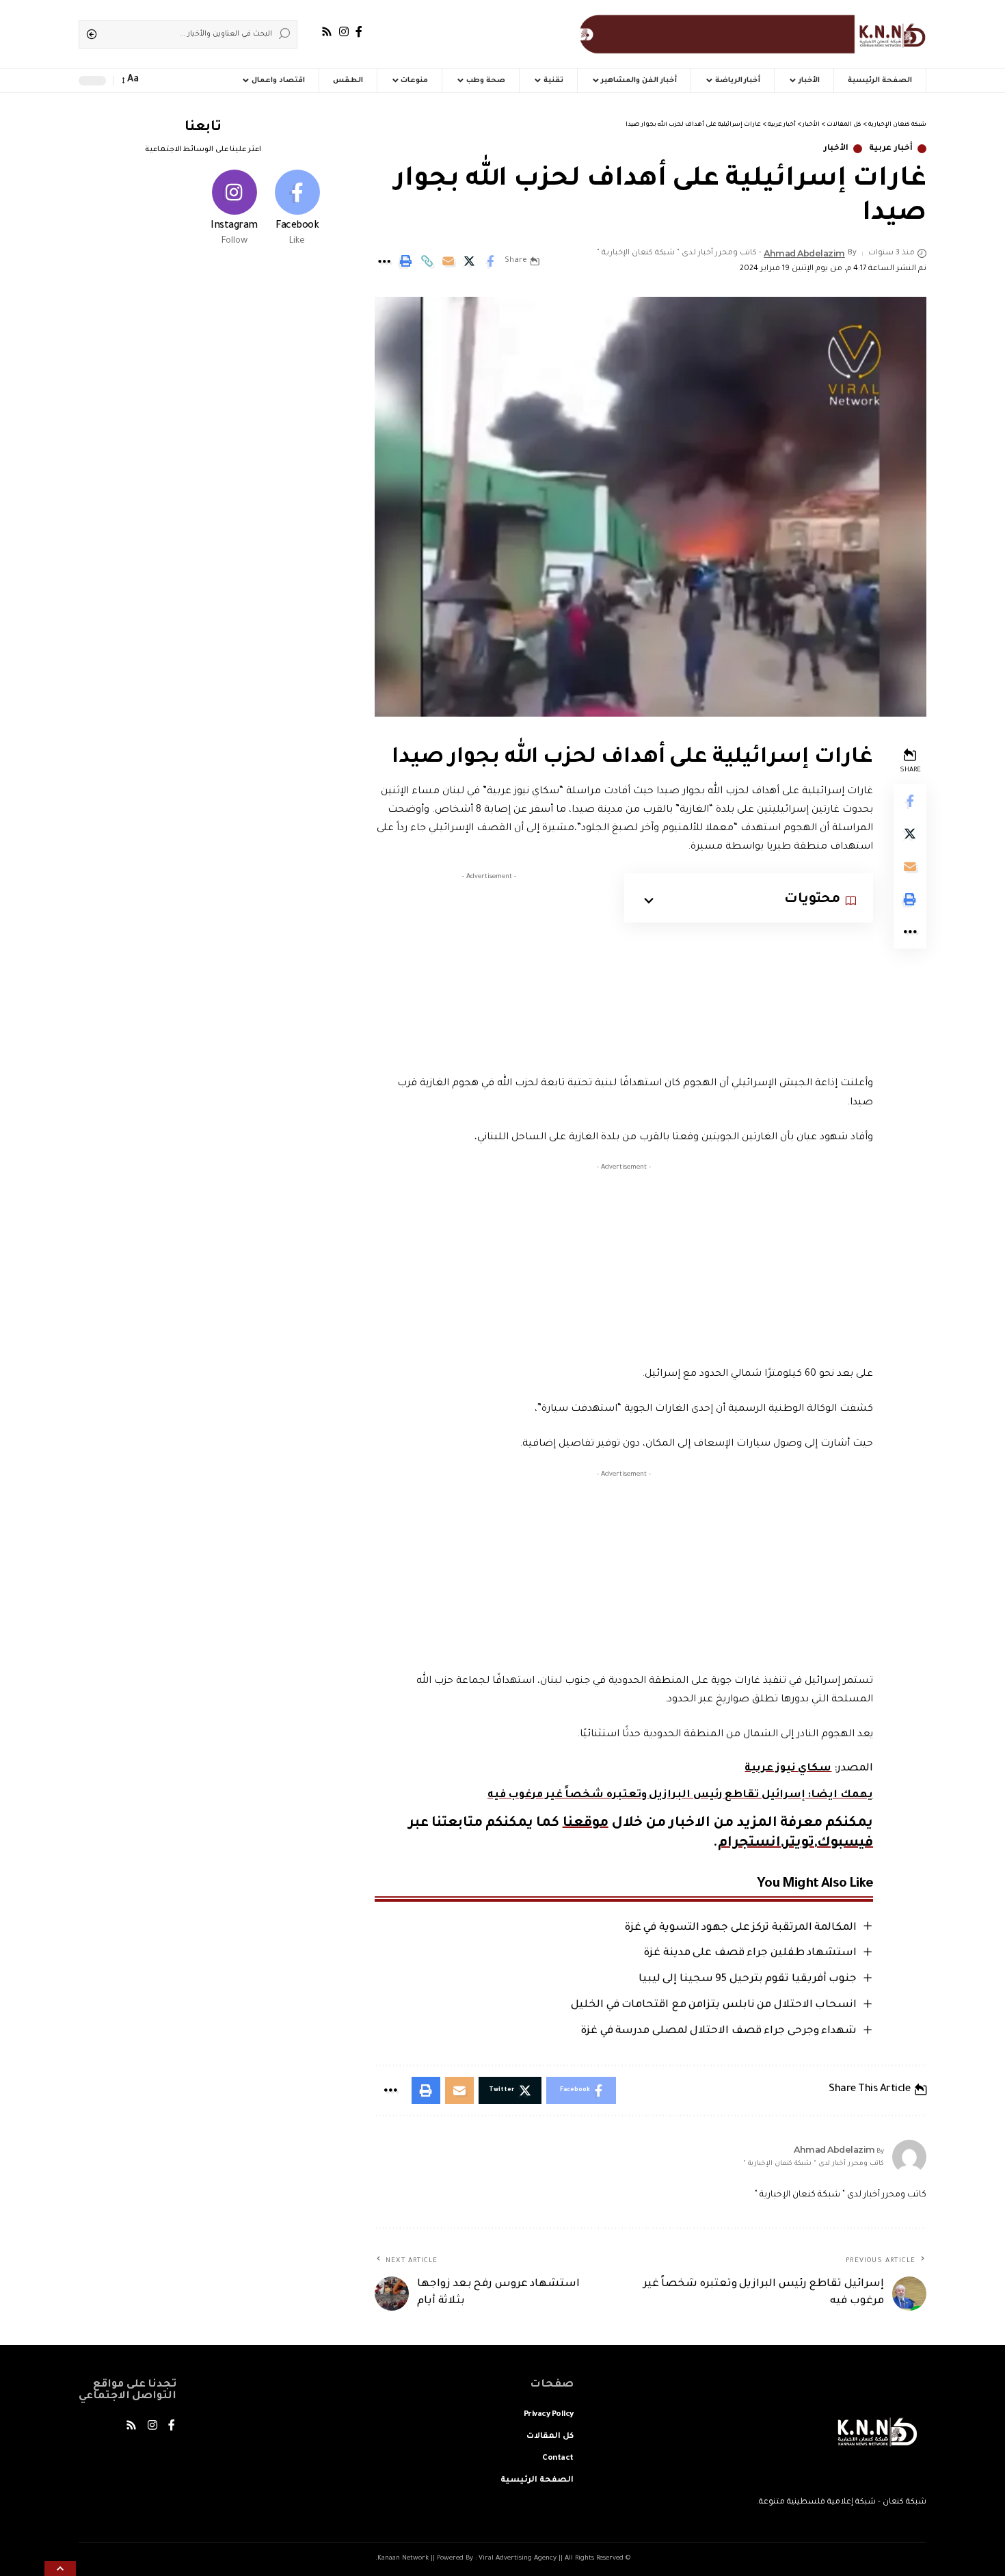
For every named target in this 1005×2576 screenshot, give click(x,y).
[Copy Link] (427, 261)
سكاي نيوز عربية (788, 1769)
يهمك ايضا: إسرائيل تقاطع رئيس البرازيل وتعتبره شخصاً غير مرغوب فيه (680, 1795)
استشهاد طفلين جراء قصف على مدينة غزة (750, 1953)
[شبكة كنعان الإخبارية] (750, 34)
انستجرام (749, 1844)
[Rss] (327, 32)
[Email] (448, 261)
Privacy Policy (549, 2415)
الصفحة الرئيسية (537, 2481)
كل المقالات (550, 2437)
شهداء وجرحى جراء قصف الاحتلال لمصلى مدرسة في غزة (719, 2031)
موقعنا (586, 1824)
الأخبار (836, 149)
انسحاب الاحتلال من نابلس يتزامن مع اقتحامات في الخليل (714, 2005)
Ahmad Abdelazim (804, 253)
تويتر (799, 1844)
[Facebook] (359, 32)
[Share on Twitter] (469, 261)
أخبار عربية (891, 149)
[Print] (405, 261)
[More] (384, 261)
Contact (558, 2459)
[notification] (155, 81)
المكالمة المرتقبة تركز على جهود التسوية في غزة (741, 1928)
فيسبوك (845, 1844)
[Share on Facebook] (490, 261)
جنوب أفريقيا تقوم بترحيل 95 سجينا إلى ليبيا (748, 1979)
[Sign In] (181, 81)
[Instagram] (344, 32)
